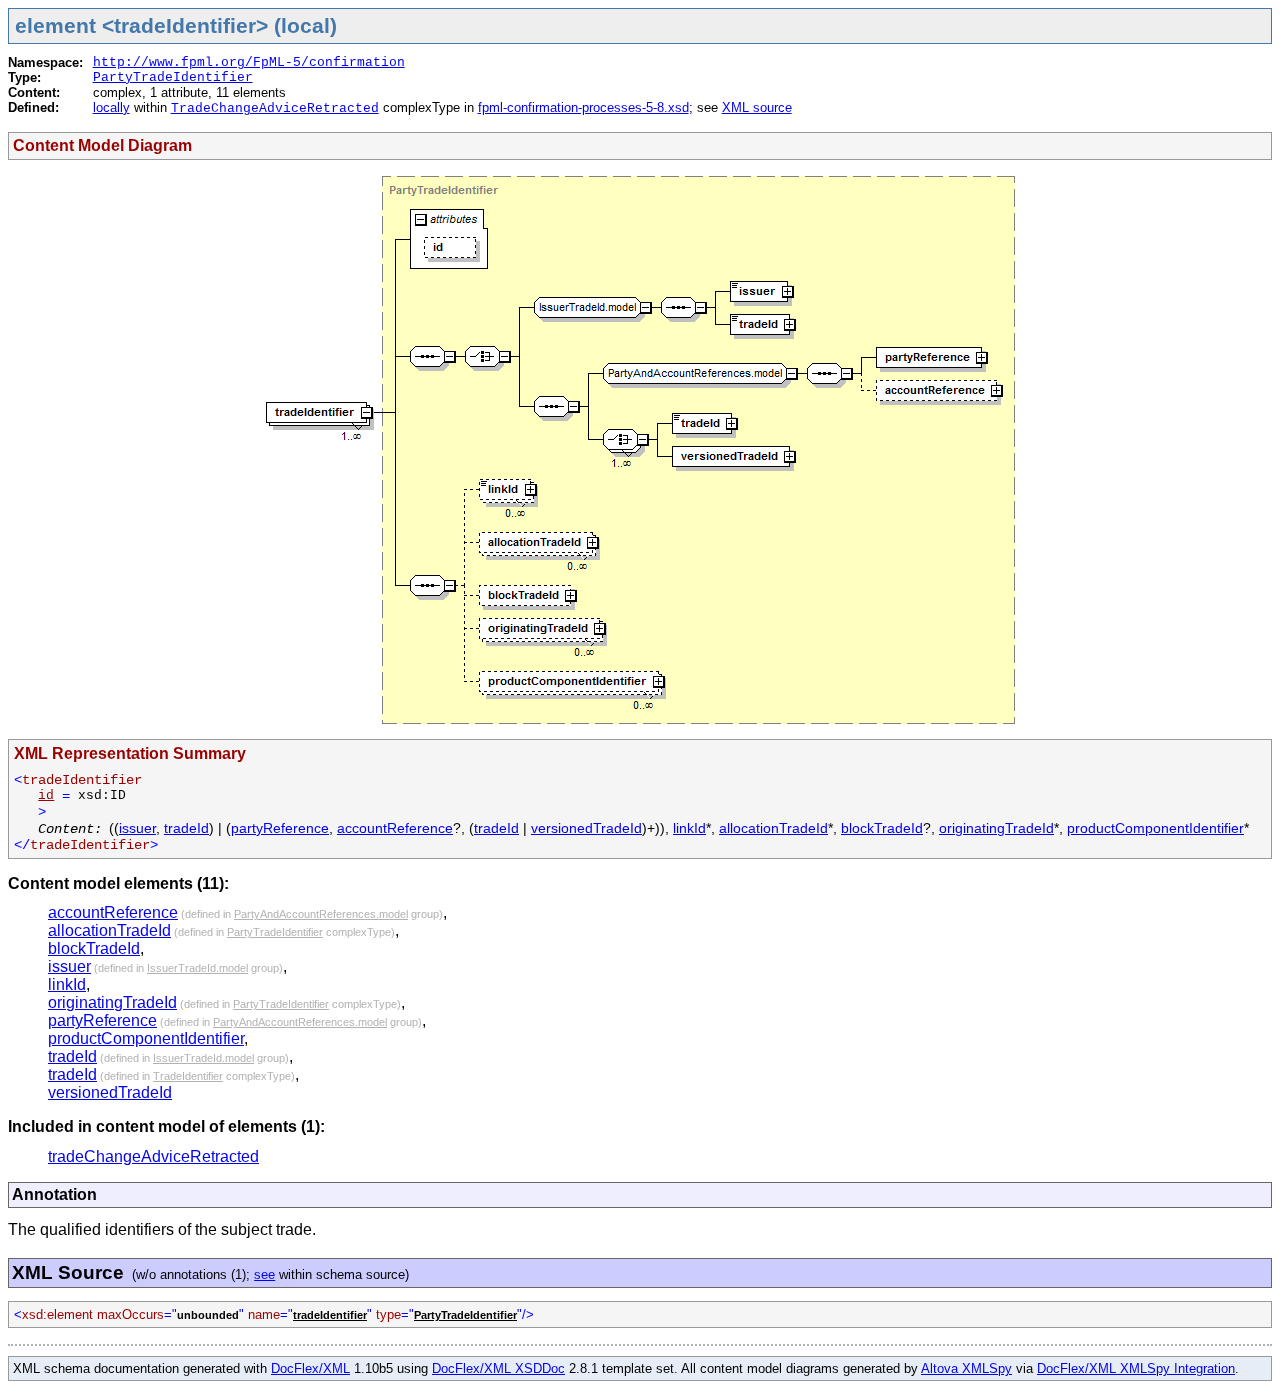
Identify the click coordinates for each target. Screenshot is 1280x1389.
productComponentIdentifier (1155, 828)
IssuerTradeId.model (197, 968)
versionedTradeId (586, 828)
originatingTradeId (996, 828)
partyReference (280, 828)
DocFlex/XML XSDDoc (498, 1368)
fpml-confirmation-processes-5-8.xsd (583, 107)
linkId (689, 828)
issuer (137, 828)
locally (111, 107)
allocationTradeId (773, 828)
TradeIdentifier (188, 1076)
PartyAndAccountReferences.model (321, 914)
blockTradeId (882, 828)
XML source (757, 107)
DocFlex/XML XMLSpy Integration (1136, 1368)
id (46, 795)
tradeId (186, 828)
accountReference (395, 828)
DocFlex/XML (310, 1368)
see (264, 1274)
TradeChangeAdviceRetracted (275, 108)
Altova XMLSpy (966, 1368)
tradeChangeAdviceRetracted (153, 1156)
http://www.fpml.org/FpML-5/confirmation (249, 62)
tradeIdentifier (330, 1315)
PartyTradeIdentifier (173, 77)
